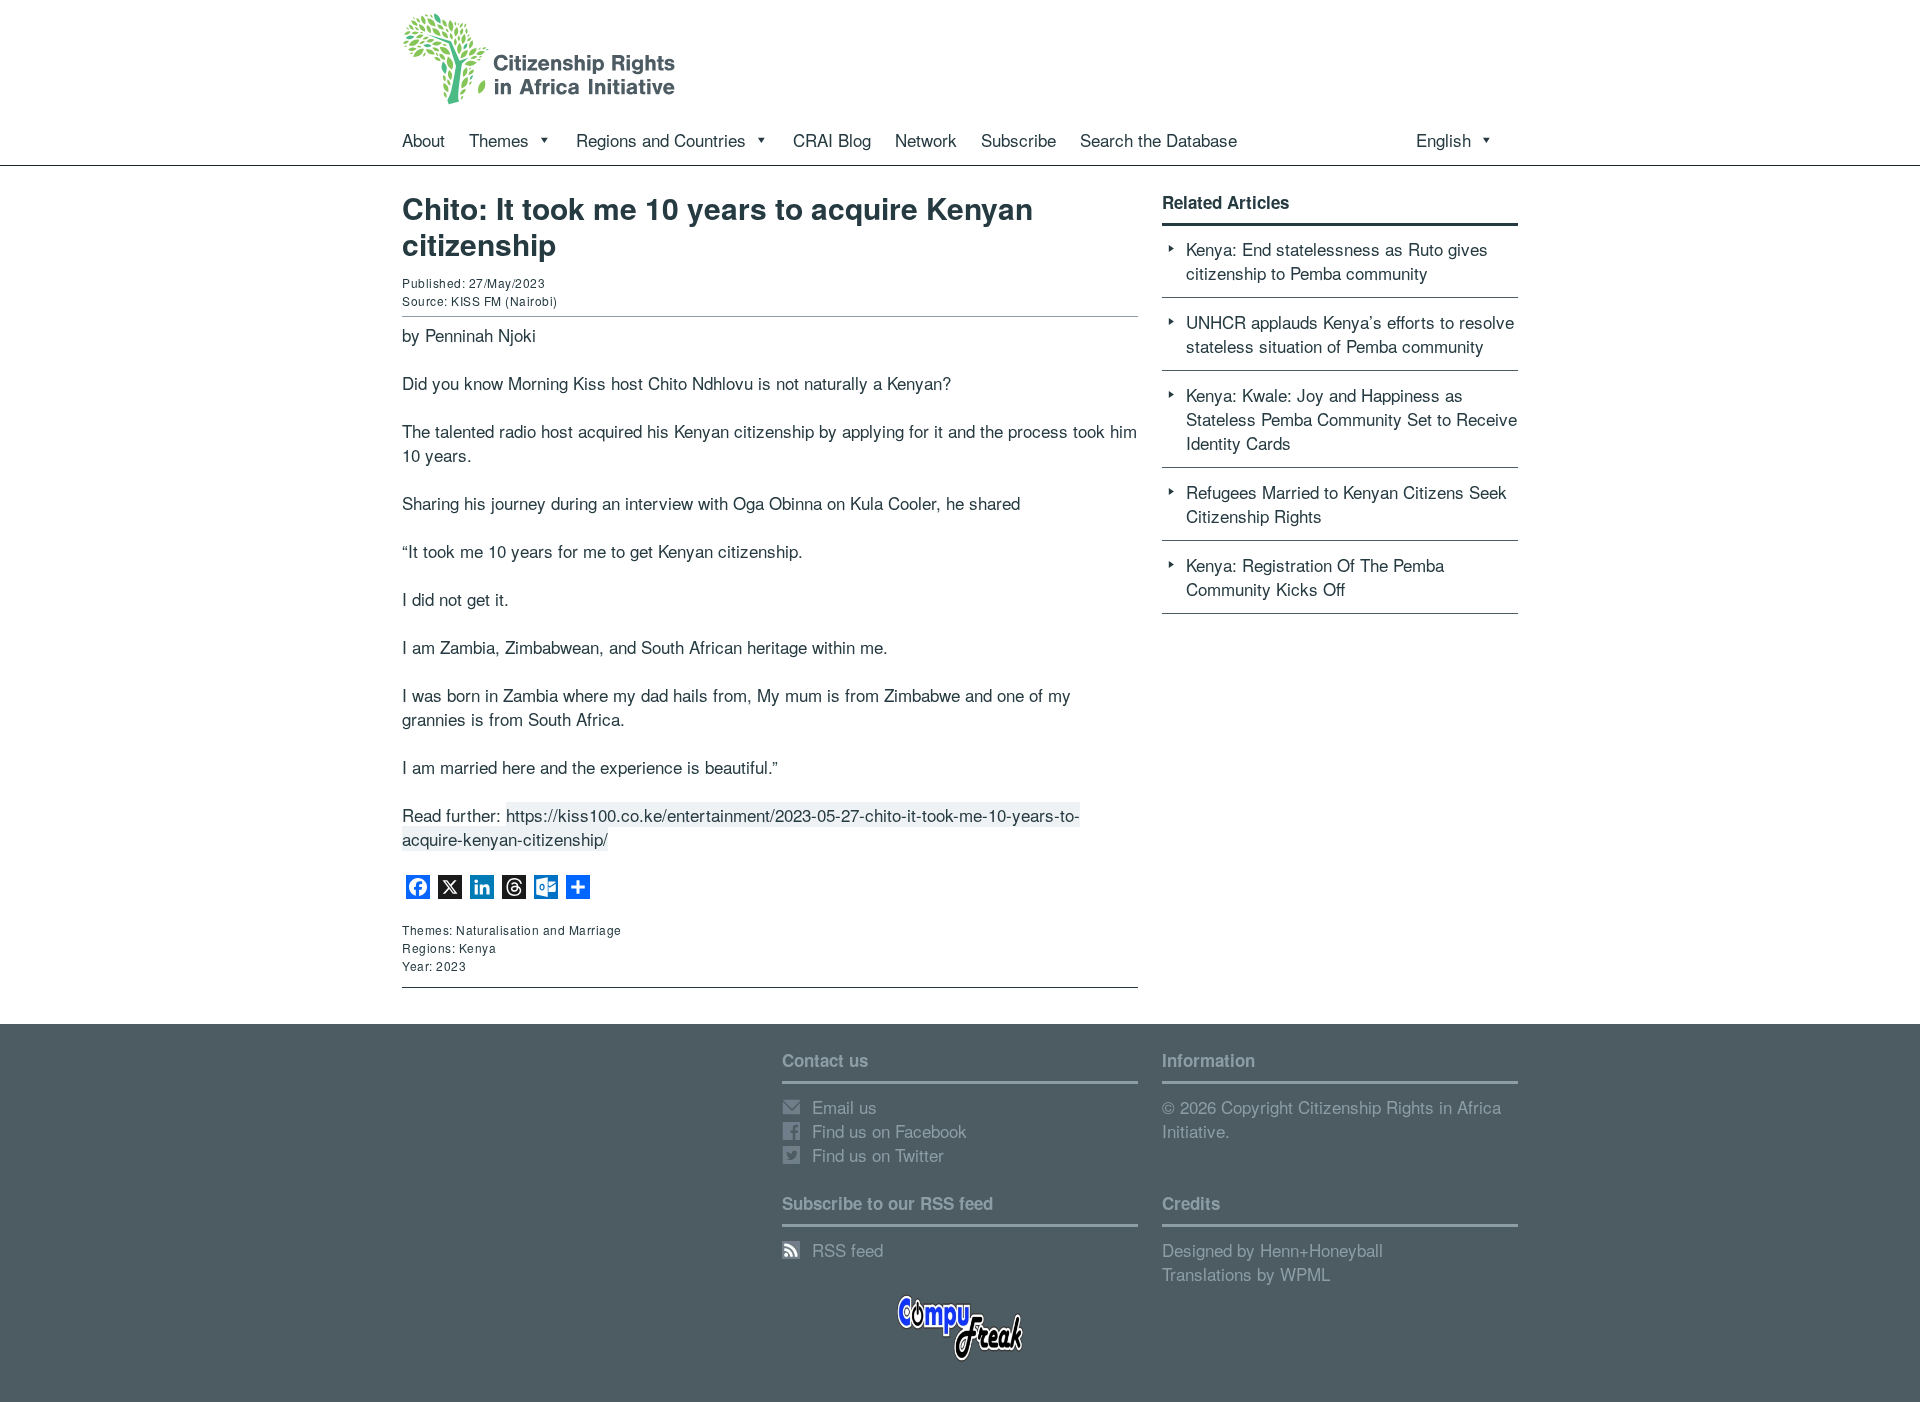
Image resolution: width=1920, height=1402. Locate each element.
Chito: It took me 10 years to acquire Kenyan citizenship (717, 225)
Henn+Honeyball (1321, 1249)
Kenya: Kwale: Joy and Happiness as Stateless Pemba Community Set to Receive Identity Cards (1351, 418)
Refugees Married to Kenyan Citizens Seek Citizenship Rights (1346, 503)
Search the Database (1158, 139)
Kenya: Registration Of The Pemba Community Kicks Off (1315, 576)
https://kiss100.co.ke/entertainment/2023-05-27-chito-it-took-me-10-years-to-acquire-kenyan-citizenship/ (741, 826)
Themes (499, 139)
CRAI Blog (832, 139)
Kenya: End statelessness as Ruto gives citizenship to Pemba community (1337, 260)
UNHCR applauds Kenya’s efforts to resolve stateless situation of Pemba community (1350, 333)
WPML (1305, 1273)
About (423, 139)
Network (926, 139)
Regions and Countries (661, 139)
